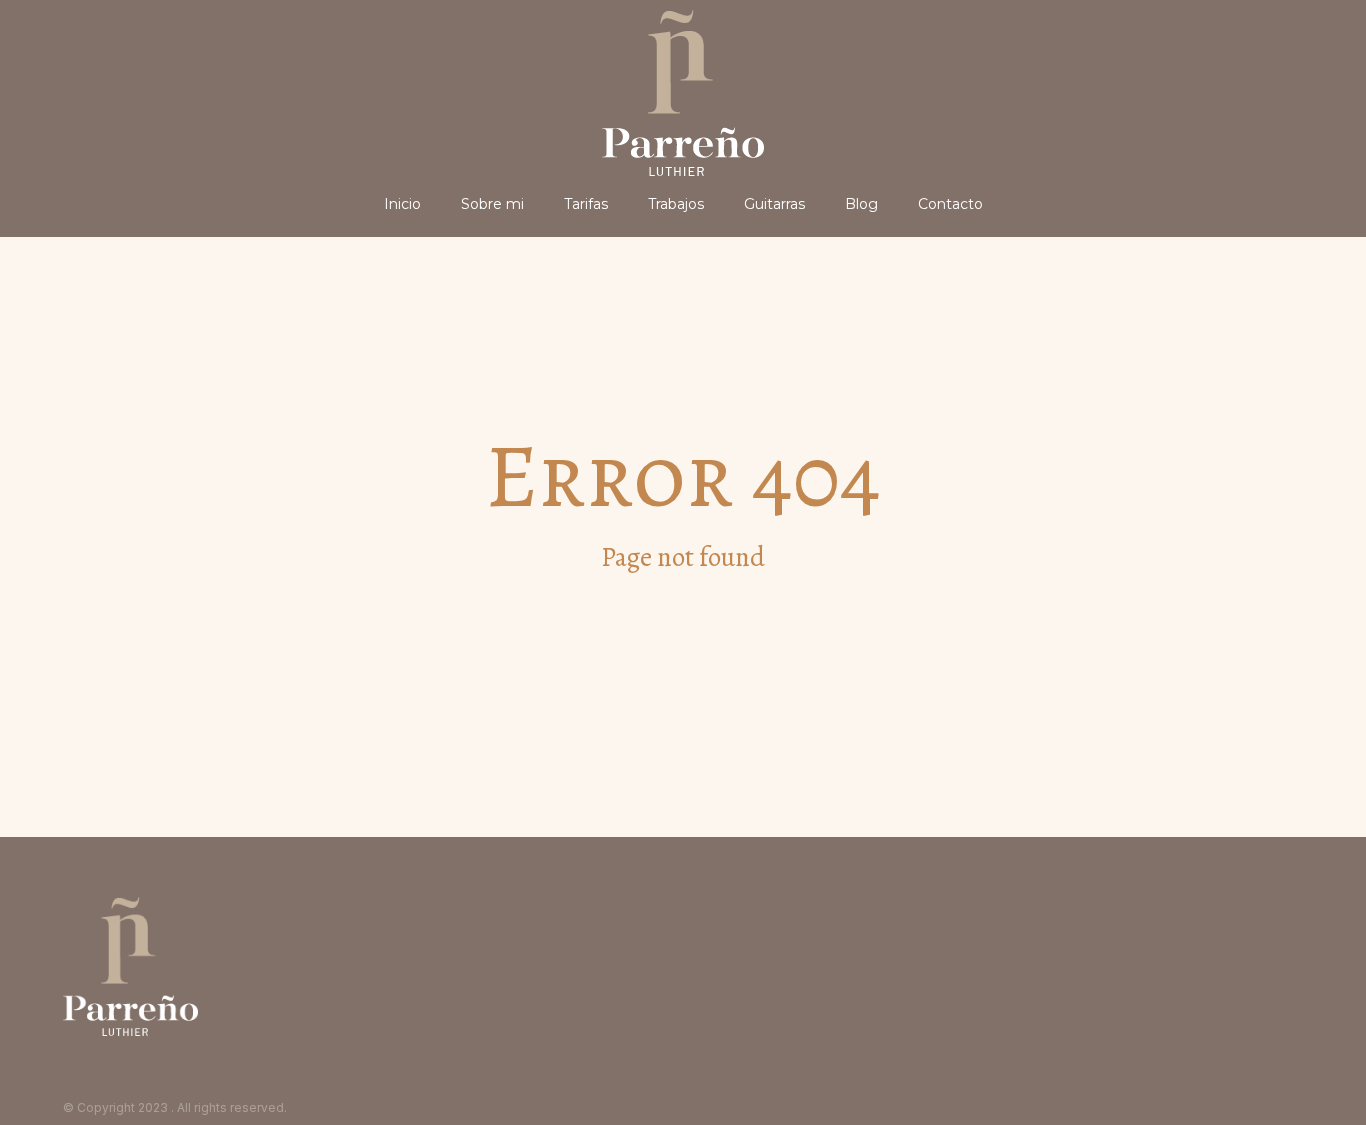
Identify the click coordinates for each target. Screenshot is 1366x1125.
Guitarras (774, 204)
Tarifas (586, 204)
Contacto (950, 204)
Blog (861, 204)
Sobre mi (492, 204)
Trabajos (676, 204)
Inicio (402, 204)
